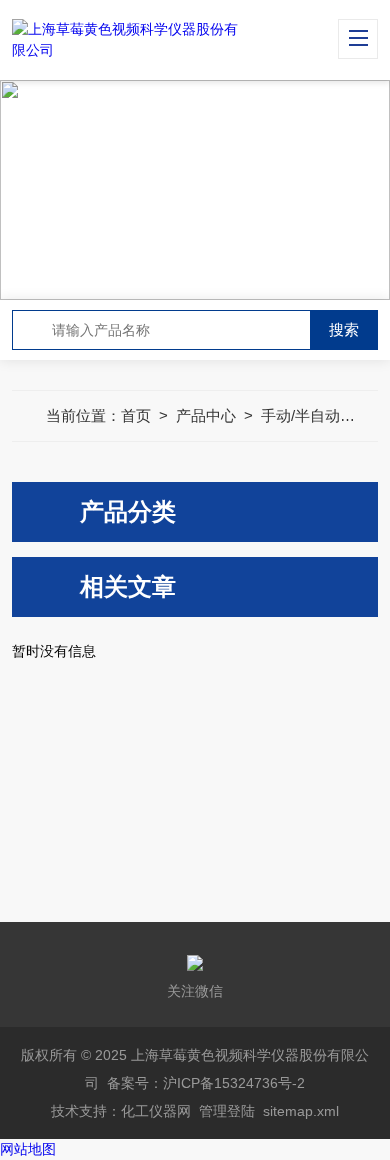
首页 (136, 415)
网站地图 (28, 1149)
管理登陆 (227, 1111)
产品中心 (206, 415)
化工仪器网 (156, 1111)
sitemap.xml (301, 1111)
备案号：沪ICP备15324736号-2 (206, 1083)
